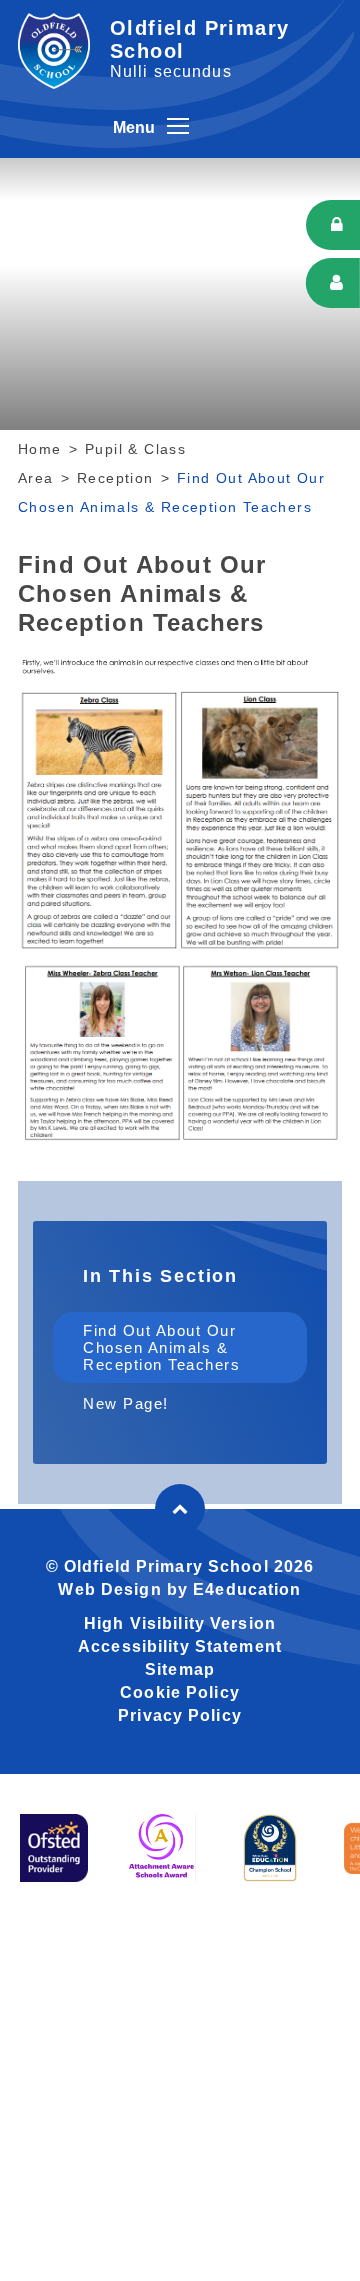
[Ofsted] (54, 1848)
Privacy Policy (180, 1715)
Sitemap (180, 1669)
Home (40, 449)
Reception (115, 478)
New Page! (126, 1403)
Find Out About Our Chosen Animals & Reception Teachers (161, 1347)
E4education (247, 1589)
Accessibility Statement (180, 1646)
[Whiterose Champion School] (270, 1848)
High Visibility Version (180, 1623)
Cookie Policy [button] (180, 1692)
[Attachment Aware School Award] (162, 1848)
